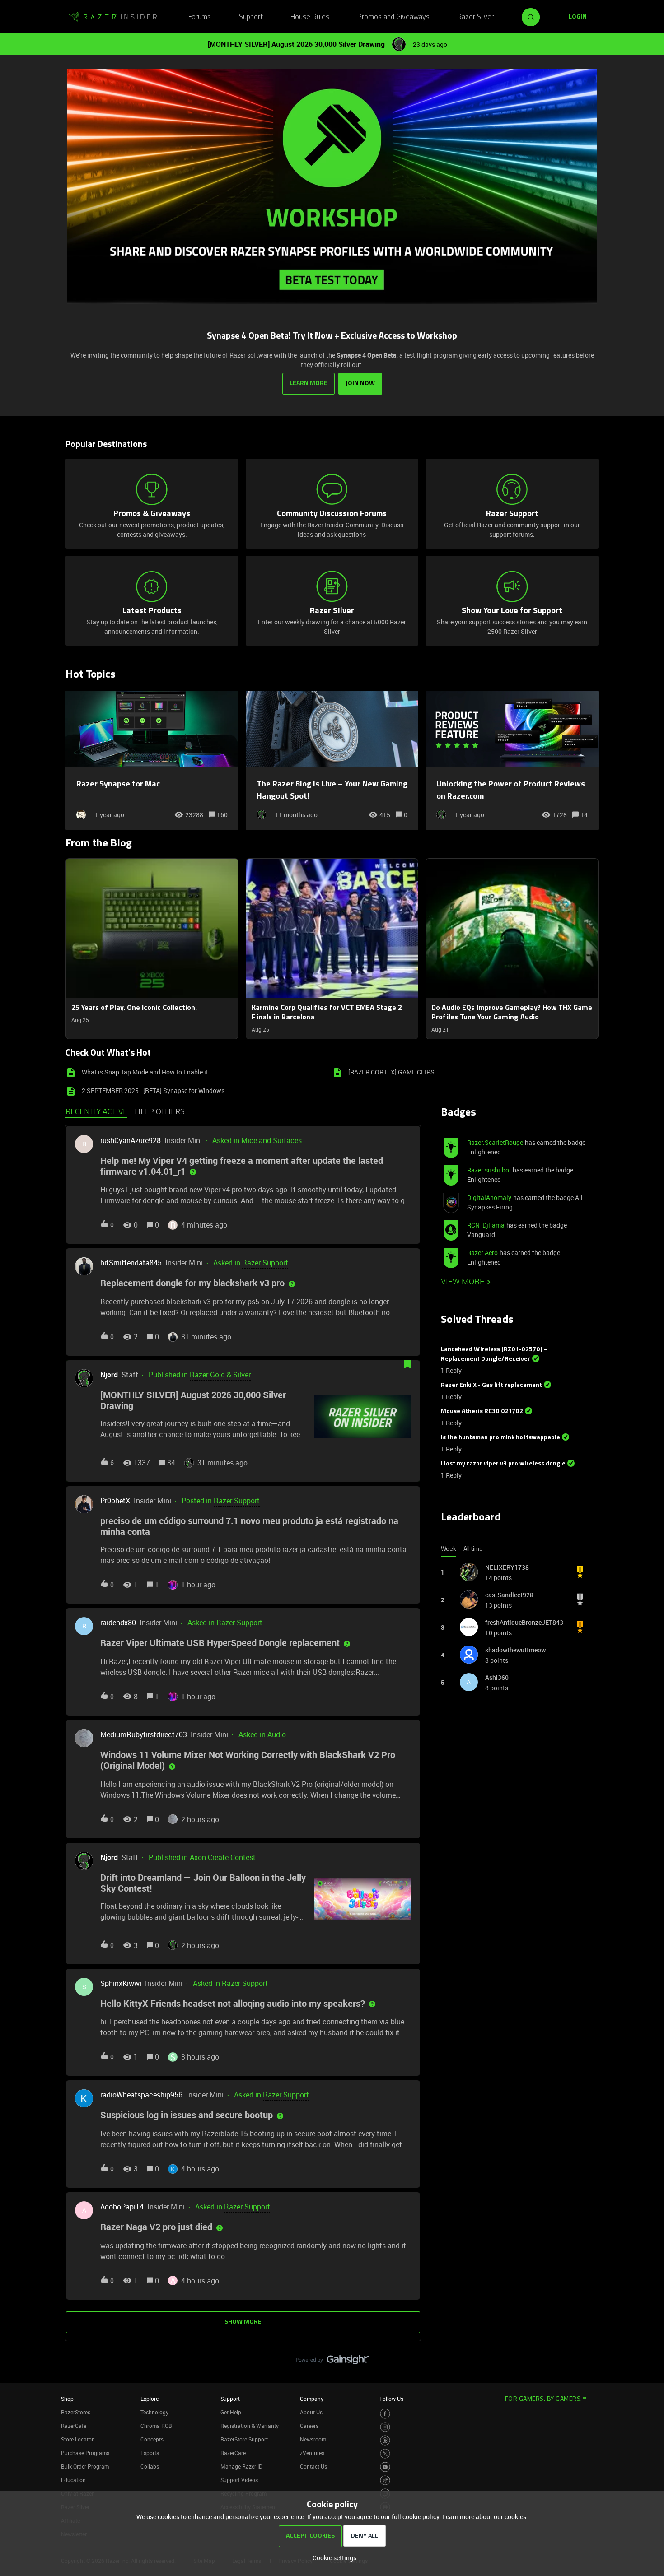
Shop (67, 2399)
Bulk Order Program (85, 2466)
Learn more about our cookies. (485, 2517)
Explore (150, 2399)
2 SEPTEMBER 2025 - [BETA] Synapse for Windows (153, 1090)
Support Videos (239, 2480)
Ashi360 (497, 1677)
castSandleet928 (509, 1595)
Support (251, 17)
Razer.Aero (482, 1253)
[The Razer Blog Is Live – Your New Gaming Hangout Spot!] (332, 760)
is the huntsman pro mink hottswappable (500, 1438)
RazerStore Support (244, 2439)
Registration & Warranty (250, 2426)
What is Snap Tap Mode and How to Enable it (145, 1072)
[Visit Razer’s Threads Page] (385, 2440)
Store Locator (77, 2439)
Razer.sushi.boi (489, 1170)
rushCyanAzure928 (131, 1140)
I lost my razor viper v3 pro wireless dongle (503, 1464)
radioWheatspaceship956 (141, 2095)
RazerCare (233, 2453)
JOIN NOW (360, 384)
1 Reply (451, 1370)
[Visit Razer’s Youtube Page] (385, 2467)
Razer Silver (475, 17)
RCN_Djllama (486, 1225)
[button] (332, 2558)
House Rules (310, 17)
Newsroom (313, 2439)
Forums (200, 17)
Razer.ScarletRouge (495, 1142)
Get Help (231, 2412)
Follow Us (391, 2399)
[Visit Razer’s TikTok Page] (385, 2481)
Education (73, 2480)
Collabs (150, 2466)
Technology (154, 2412)
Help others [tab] (160, 1112)
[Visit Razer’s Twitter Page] (385, 2454)
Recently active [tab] (96, 1112)
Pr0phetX (115, 1501)
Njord (109, 1375)
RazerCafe (74, 2426)
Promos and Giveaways (393, 17)
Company (312, 2399)
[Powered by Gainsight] (332, 2362)
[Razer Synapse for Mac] (152, 760)
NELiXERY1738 (507, 1567)
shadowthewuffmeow (515, 1650)
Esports (150, 2453)
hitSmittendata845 (131, 1263)
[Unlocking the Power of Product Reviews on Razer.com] (512, 760)
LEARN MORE (309, 384)
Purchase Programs (85, 2453)
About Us (311, 2412)
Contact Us (313, 2466)
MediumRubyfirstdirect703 (144, 1734)
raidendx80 (118, 1623)
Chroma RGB (156, 2426)
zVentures (312, 2453)
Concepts (152, 2439)
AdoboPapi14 (122, 2207)
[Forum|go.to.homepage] (113, 17)
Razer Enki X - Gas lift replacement (491, 1385)
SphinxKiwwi (121, 1983)
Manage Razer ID (241, 2466)
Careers (309, 2426)
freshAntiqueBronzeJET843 (524, 1622)
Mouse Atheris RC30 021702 (482, 1411)
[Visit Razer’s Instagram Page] (385, 2427)
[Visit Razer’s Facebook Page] (385, 2414)
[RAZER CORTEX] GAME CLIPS (391, 1072)
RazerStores (76, 2412)
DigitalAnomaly (489, 1197)
